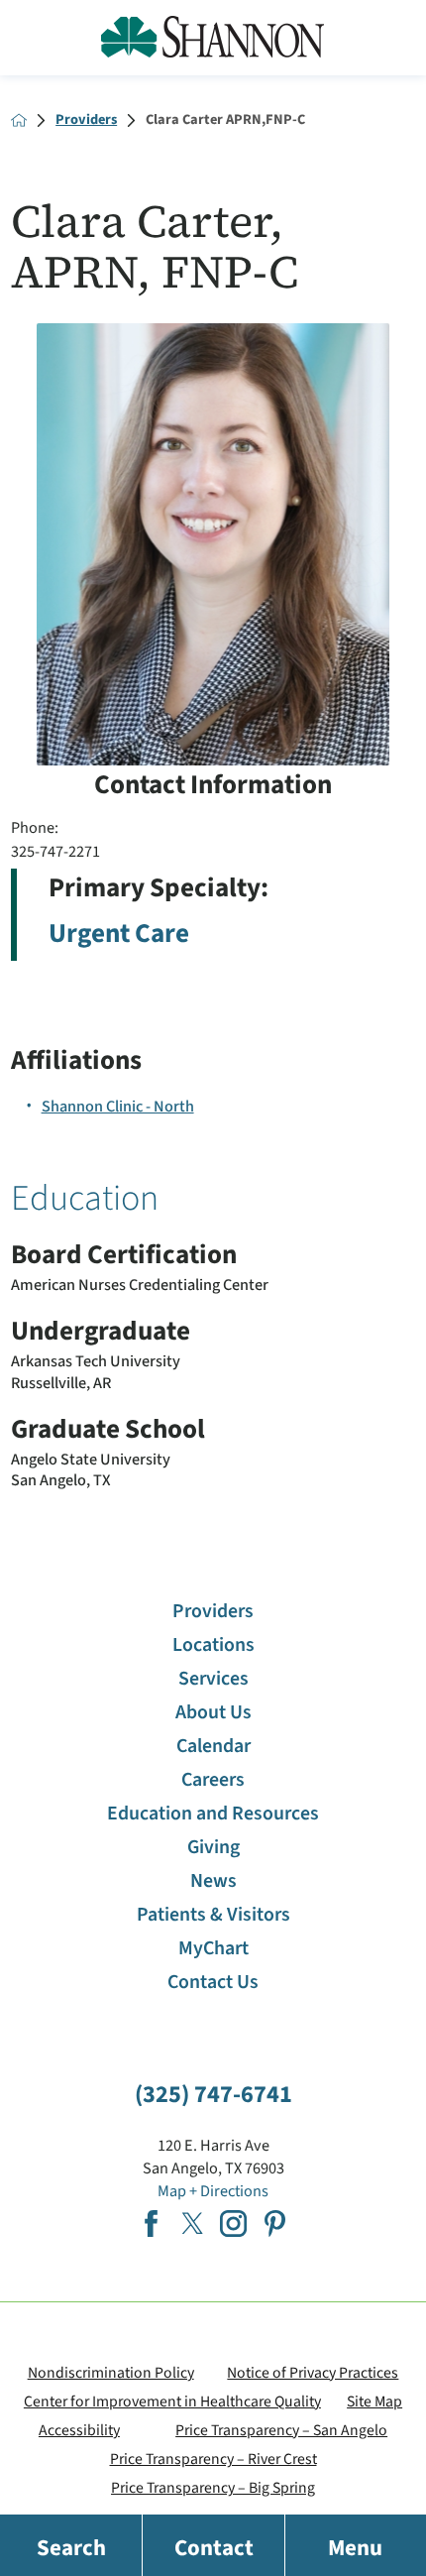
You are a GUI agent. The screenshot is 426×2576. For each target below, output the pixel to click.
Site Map (374, 2401)
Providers (86, 120)
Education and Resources (213, 1814)
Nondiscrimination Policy (111, 2373)
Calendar (213, 1746)
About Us (213, 1712)
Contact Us (213, 1982)
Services (213, 1679)
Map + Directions (213, 2191)
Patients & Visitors (213, 1915)
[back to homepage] (19, 120)
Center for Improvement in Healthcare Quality (172, 2401)
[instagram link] (233, 2224)
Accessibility (79, 2430)
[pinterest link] (275, 2224)
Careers (213, 1780)
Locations (213, 1645)
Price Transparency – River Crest (213, 2459)
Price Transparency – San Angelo (281, 2430)
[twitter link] (193, 2224)
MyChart (213, 1948)
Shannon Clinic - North (118, 1106)
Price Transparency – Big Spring (213, 2488)
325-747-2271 (55, 851)
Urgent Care (119, 934)
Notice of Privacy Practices (313, 2373)
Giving (213, 1847)
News (213, 1881)
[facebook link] (151, 2224)
